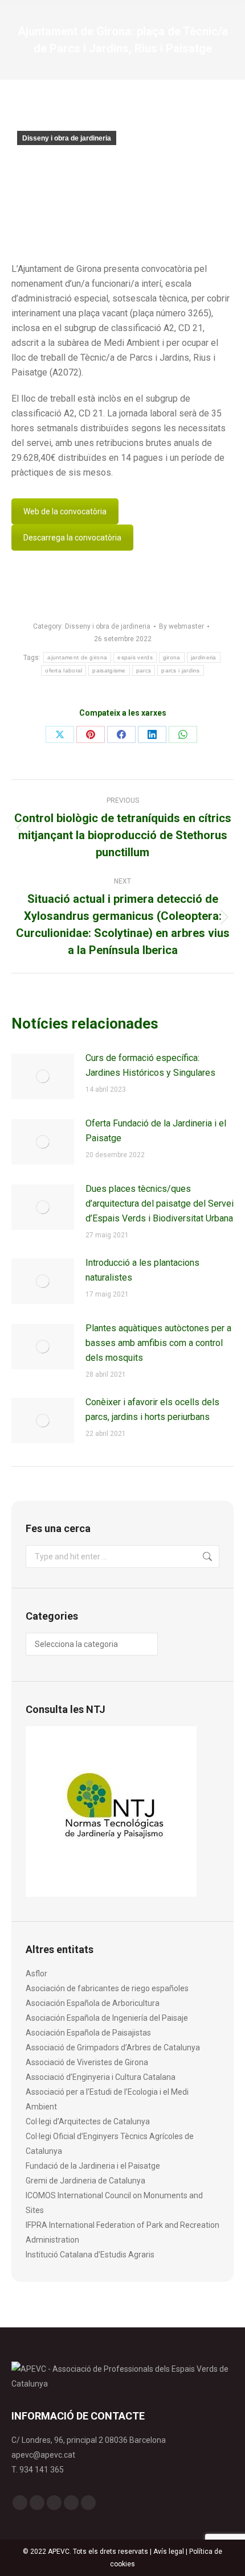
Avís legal (169, 2552)
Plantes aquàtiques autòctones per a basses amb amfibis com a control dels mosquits (158, 1343)
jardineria (204, 657)
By (181, 626)
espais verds (135, 657)
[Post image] (43, 1076)
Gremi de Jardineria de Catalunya (85, 2181)
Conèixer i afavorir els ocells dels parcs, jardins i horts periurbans (152, 1409)
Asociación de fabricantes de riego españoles (107, 1988)
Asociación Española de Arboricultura (93, 2003)
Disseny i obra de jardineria (67, 138)
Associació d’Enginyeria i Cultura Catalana (101, 2077)
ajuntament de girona (77, 657)
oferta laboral (64, 670)
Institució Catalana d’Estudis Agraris (90, 2255)
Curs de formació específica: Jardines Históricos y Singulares (150, 1065)
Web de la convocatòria (65, 511)
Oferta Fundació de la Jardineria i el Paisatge (156, 1131)
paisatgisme (109, 670)
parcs (144, 670)
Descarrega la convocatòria (72, 538)
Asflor (36, 1974)
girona (172, 657)
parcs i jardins (181, 670)
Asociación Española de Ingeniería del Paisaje (107, 2018)
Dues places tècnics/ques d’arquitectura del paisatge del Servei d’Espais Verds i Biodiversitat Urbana (160, 1204)
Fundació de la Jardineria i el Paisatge (93, 2166)
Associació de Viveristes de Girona (87, 2062)
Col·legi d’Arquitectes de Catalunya (88, 2121)
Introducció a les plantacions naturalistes (142, 1270)
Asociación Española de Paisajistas (88, 2033)
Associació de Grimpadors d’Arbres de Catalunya (113, 2047)
